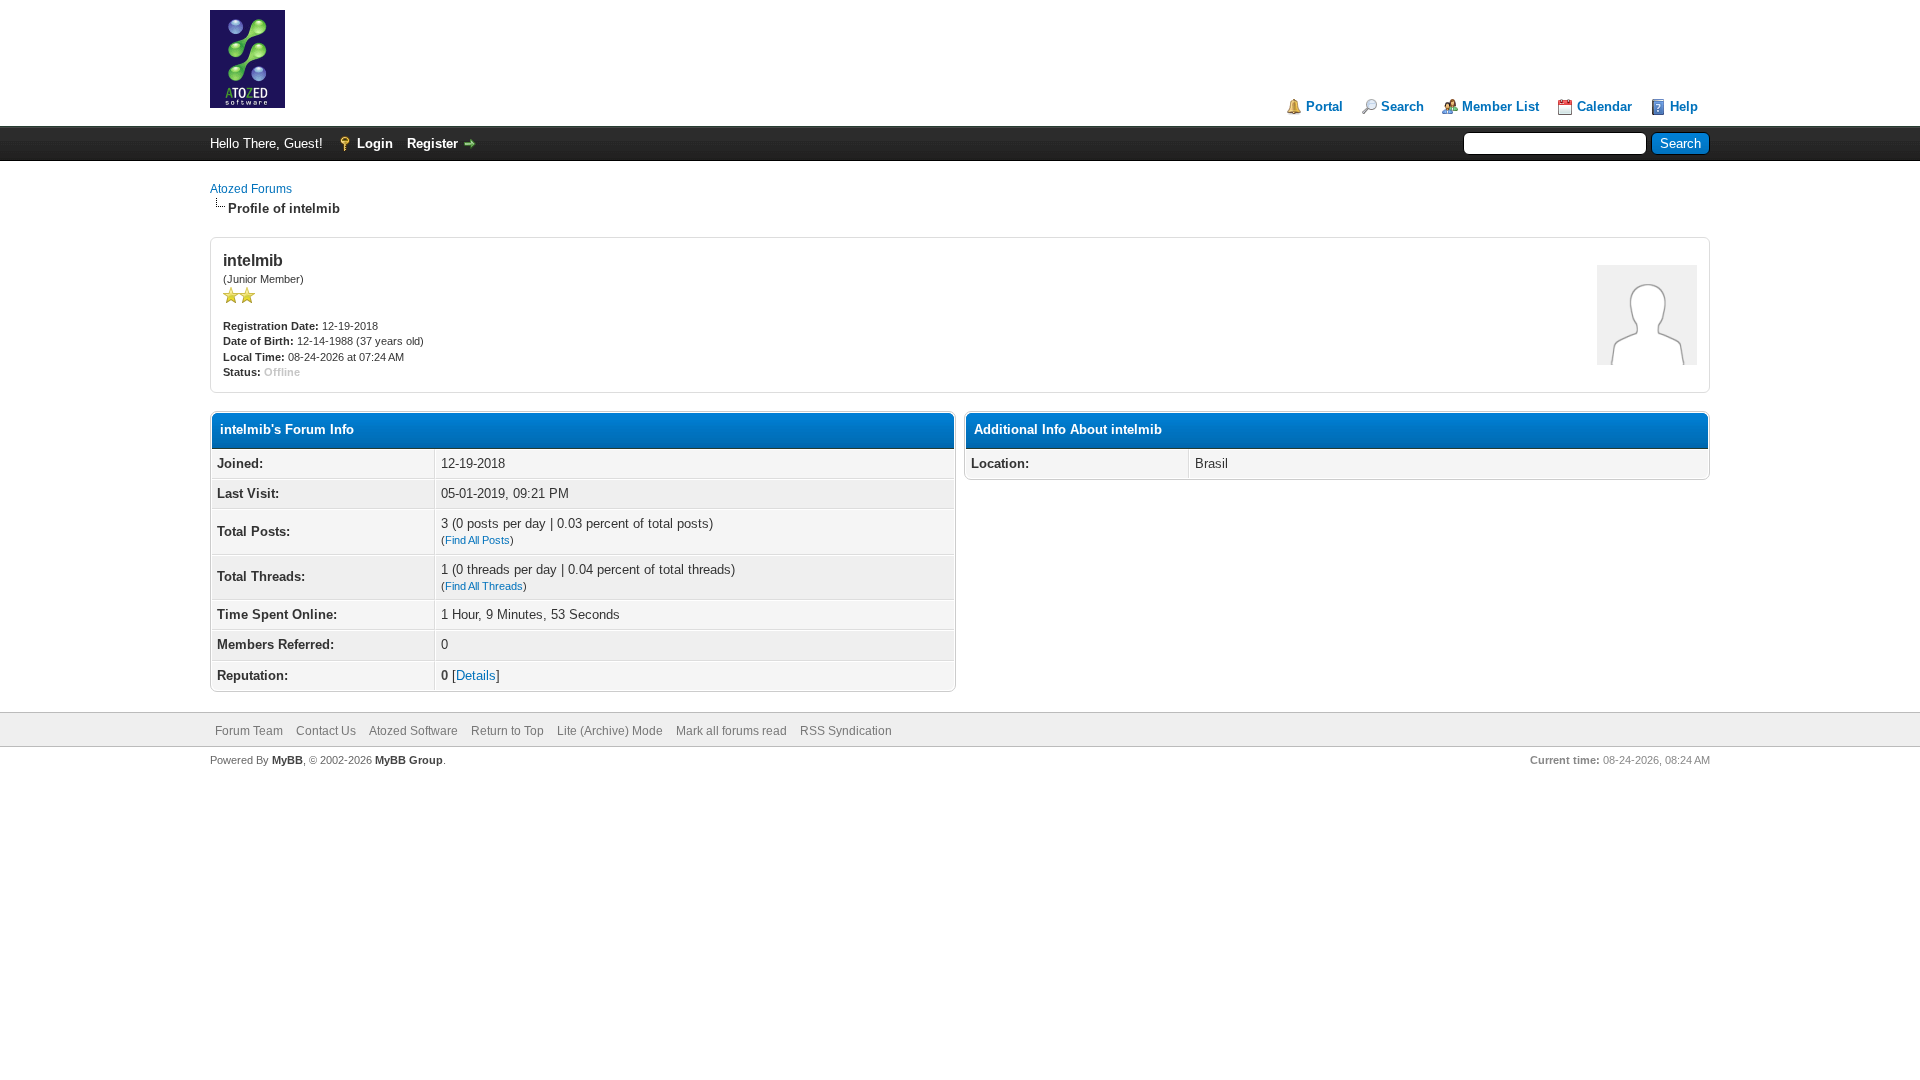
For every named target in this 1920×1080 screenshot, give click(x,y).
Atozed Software (413, 731)
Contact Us (326, 731)
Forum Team (249, 731)
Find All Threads (484, 586)
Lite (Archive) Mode (610, 731)
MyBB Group (409, 760)
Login (375, 143)
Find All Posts (477, 540)
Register (432, 143)
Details (476, 675)
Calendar (1604, 106)
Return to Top (507, 731)
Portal (1324, 106)
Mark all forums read (731, 731)
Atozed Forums (251, 189)
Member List (1500, 106)
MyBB (287, 760)
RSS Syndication (846, 731)
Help (1684, 106)
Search (1402, 106)
